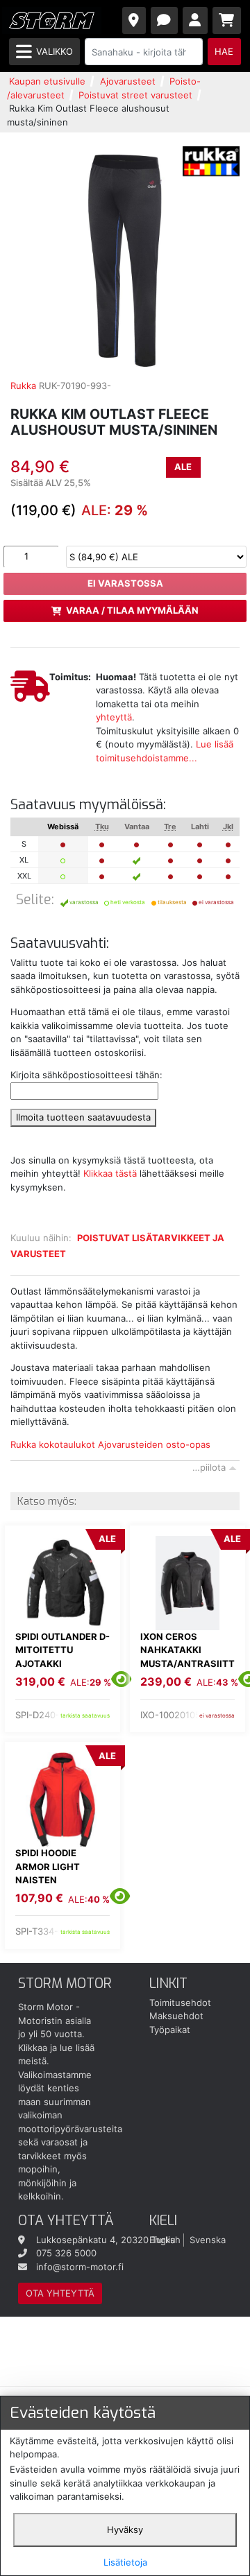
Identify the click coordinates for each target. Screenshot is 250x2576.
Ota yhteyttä (60, 2293)
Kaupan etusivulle (47, 81)
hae (224, 51)
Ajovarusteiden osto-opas (154, 1444)
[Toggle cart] (227, 20)
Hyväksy (125, 2530)
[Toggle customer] (195, 20)
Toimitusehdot (180, 2003)
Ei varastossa (125, 583)
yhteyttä (114, 717)
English (165, 2240)
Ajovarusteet (128, 81)
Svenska (208, 2240)
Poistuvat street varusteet (135, 95)
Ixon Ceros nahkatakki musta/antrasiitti (187, 1657)
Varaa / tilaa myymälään (132, 610)
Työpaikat (170, 2030)
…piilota (209, 1467)
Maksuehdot (176, 2016)
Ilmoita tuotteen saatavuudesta (83, 1117)
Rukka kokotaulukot (53, 1444)
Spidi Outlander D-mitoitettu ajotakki (62, 1650)
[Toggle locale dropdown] (134, 20)
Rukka (23, 386)
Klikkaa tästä (110, 1173)
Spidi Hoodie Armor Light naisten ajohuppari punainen (48, 1880)
